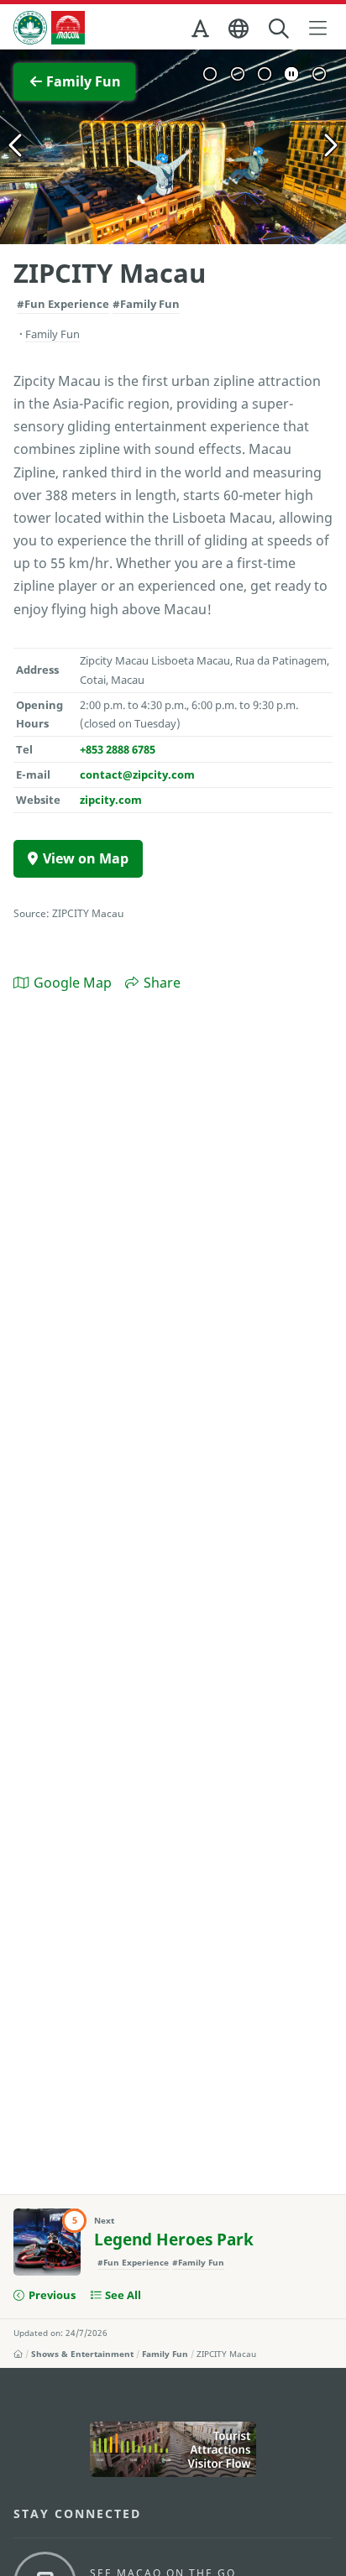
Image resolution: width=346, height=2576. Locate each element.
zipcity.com (111, 800)
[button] (202, 32)
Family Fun (165, 2354)
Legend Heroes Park (174, 2240)
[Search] (280, 29)
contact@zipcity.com (137, 774)
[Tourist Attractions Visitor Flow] (173, 2449)
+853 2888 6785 (118, 749)
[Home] (18, 2354)
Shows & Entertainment (82, 2354)
